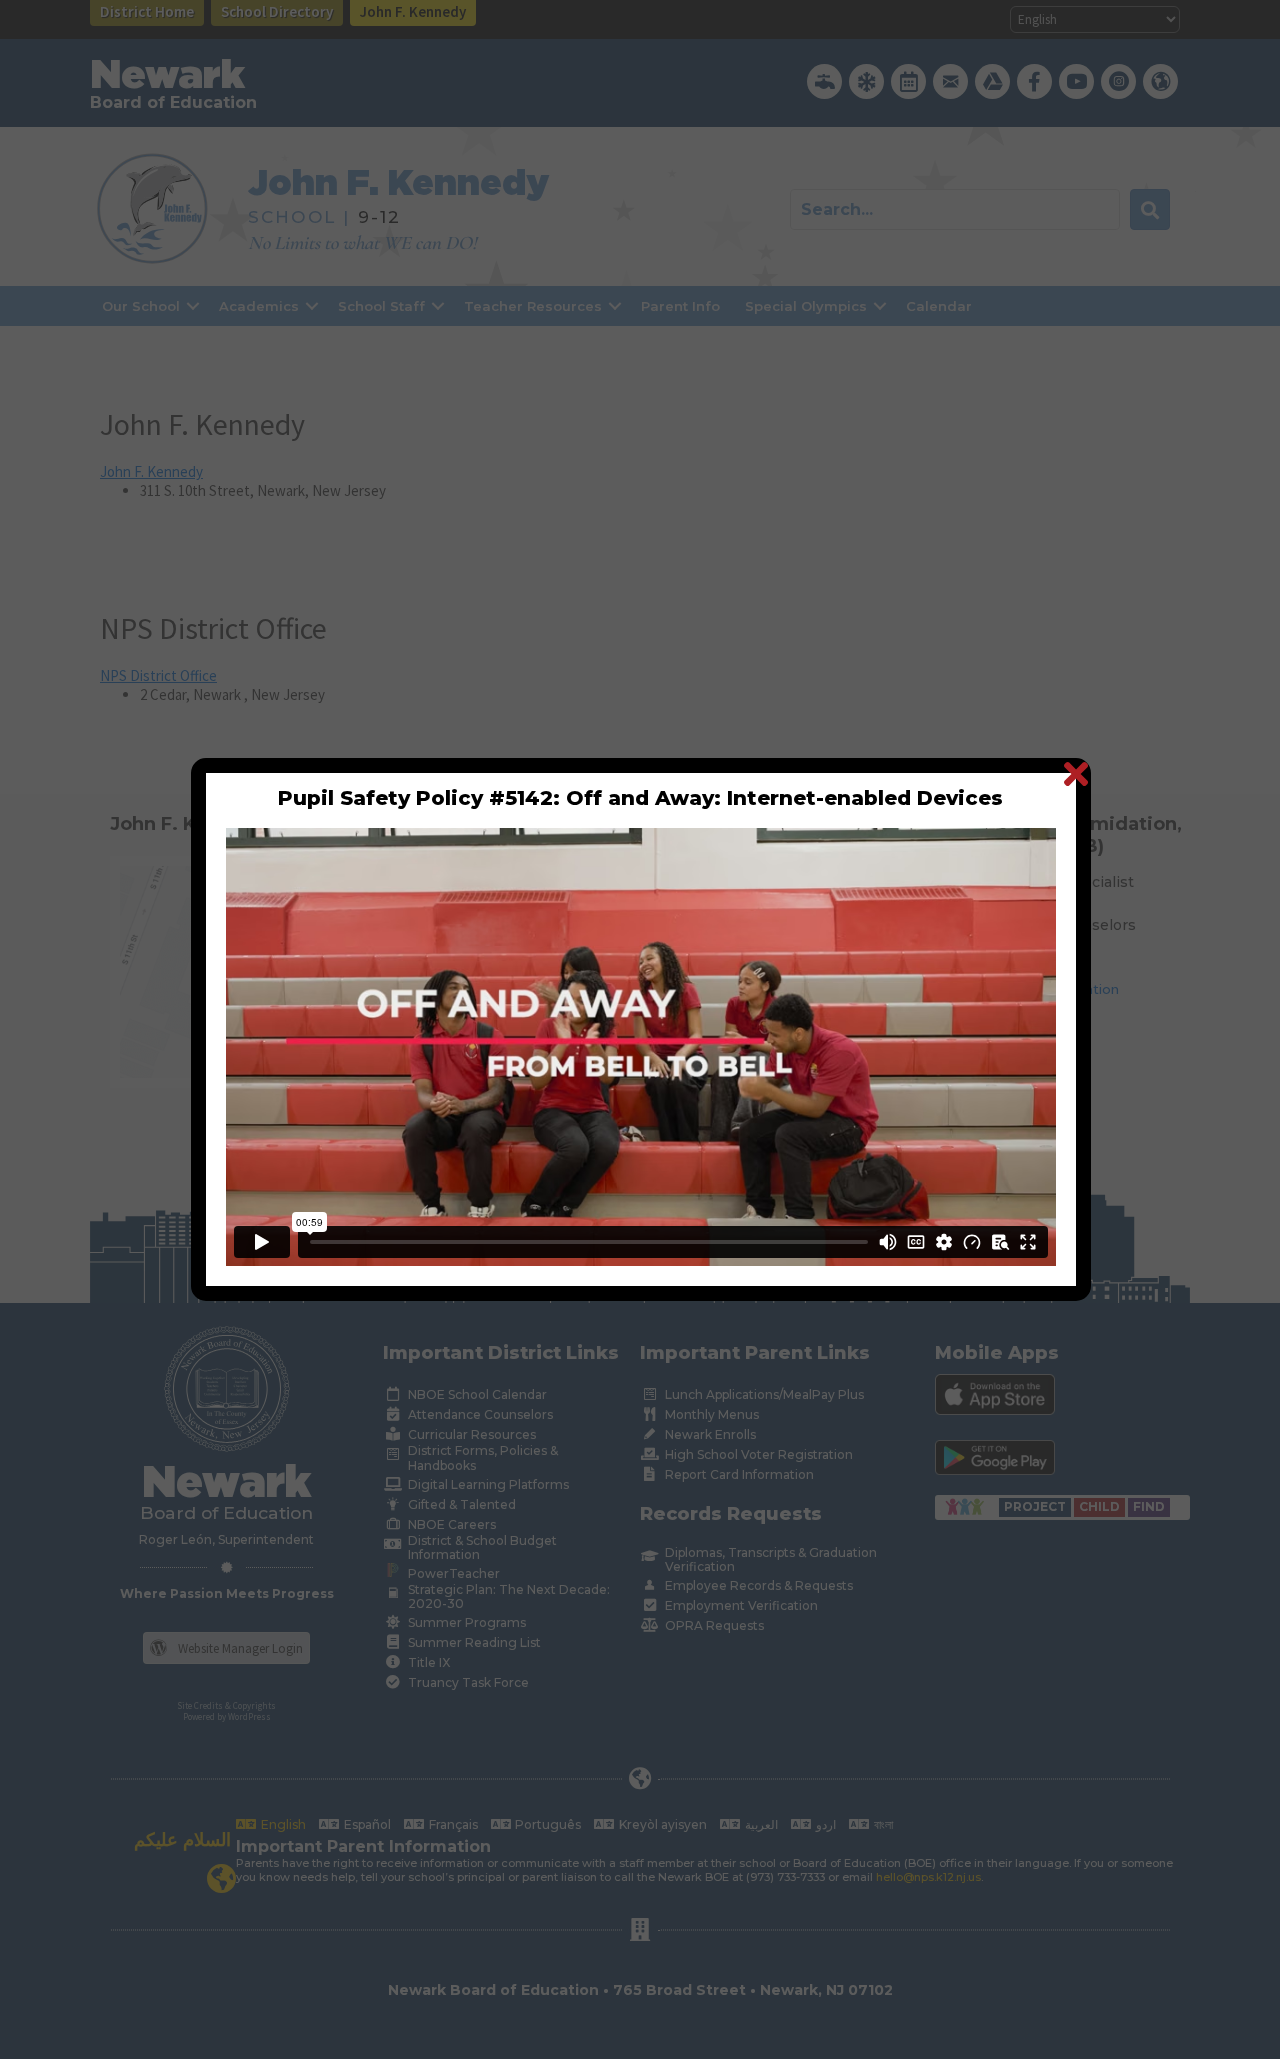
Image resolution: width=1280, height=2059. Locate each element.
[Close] (1075, 773)
